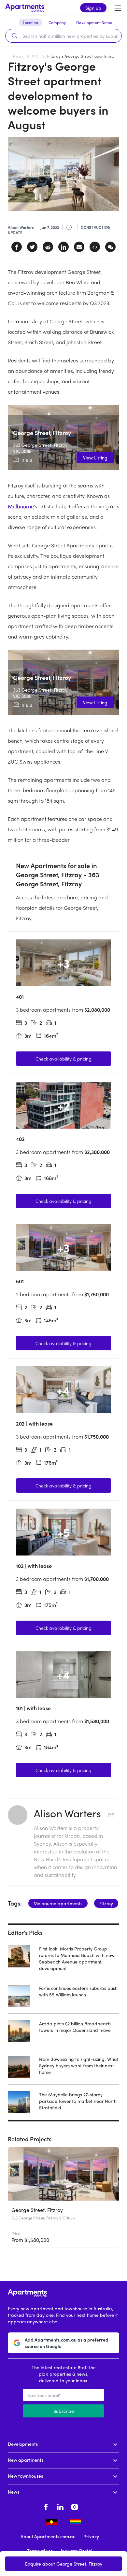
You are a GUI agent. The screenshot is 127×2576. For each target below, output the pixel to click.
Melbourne (21, 506)
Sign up (93, 8)
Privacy (91, 2536)
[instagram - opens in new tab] (75, 2506)
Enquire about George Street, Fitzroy (64, 2564)
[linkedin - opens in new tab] (60, 2506)
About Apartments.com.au (48, 2536)
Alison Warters (69, 1813)
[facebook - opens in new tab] (46, 2506)
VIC (35, 56)
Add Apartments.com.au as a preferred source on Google (67, 2343)
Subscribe (64, 2411)
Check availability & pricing (63, 1059)
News (18, 56)
